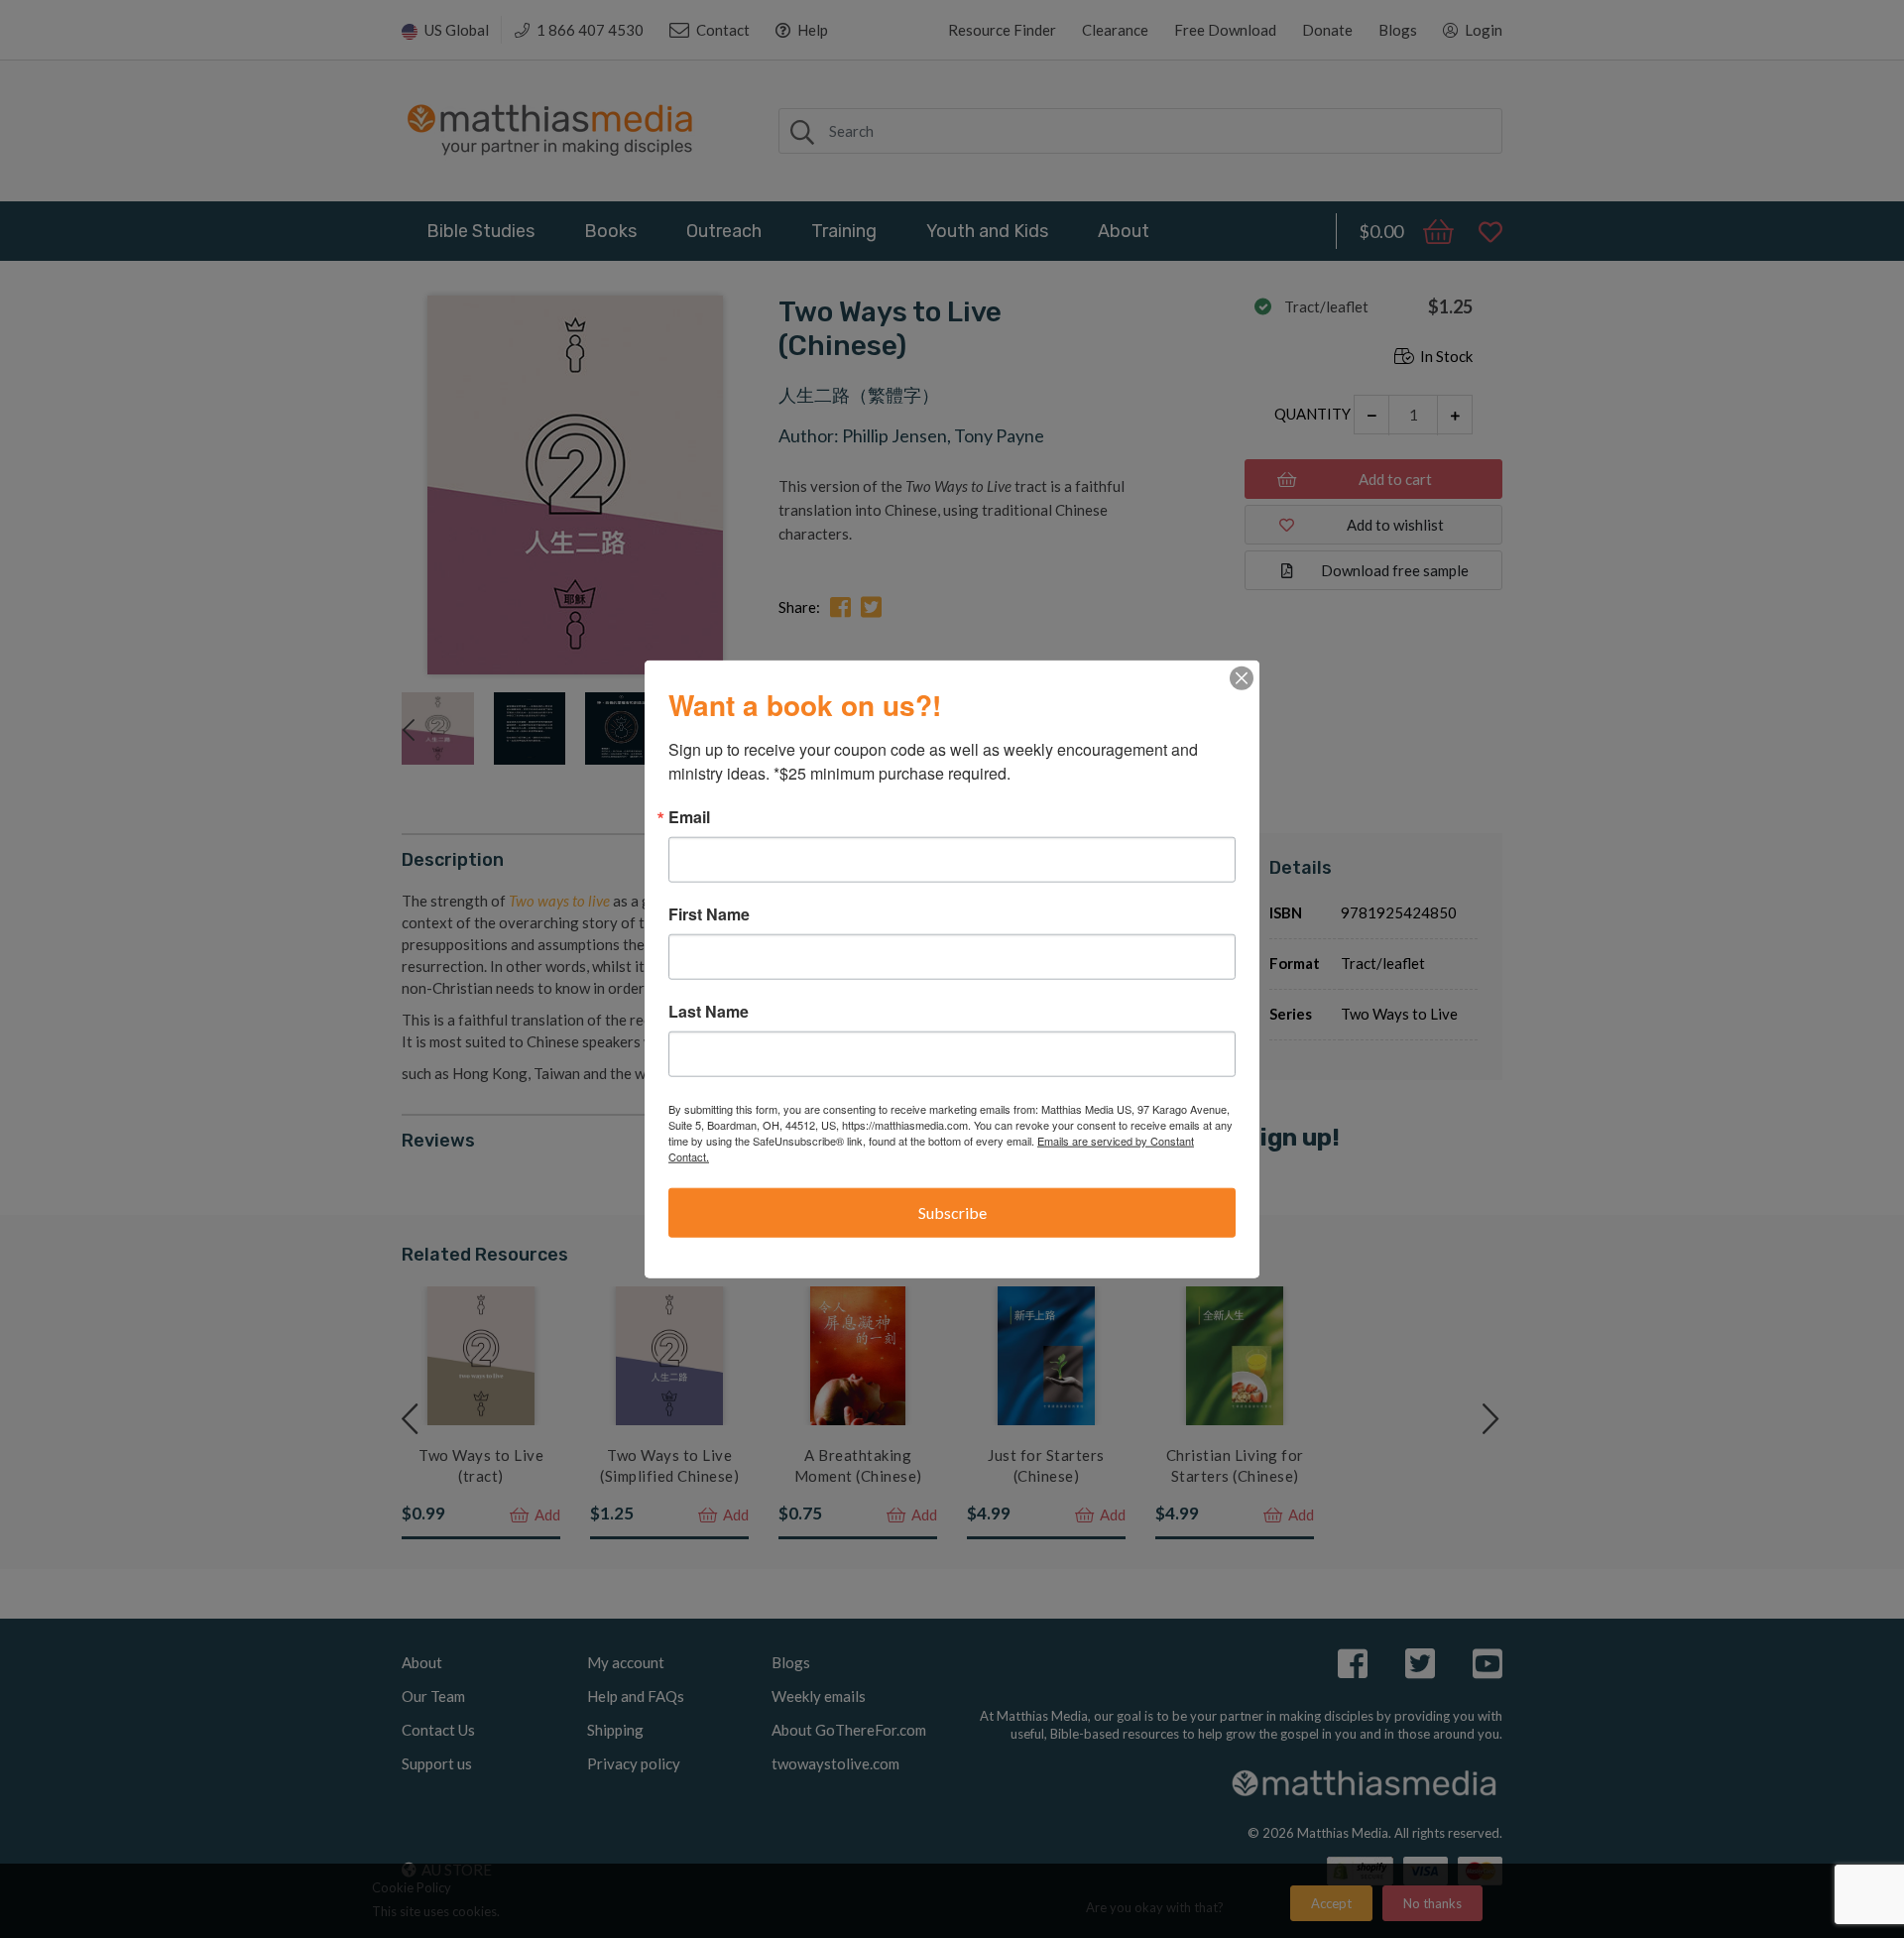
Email (689, 817)
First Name (709, 914)
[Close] (1242, 678)
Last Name (709, 1012)
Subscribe (952, 1212)
